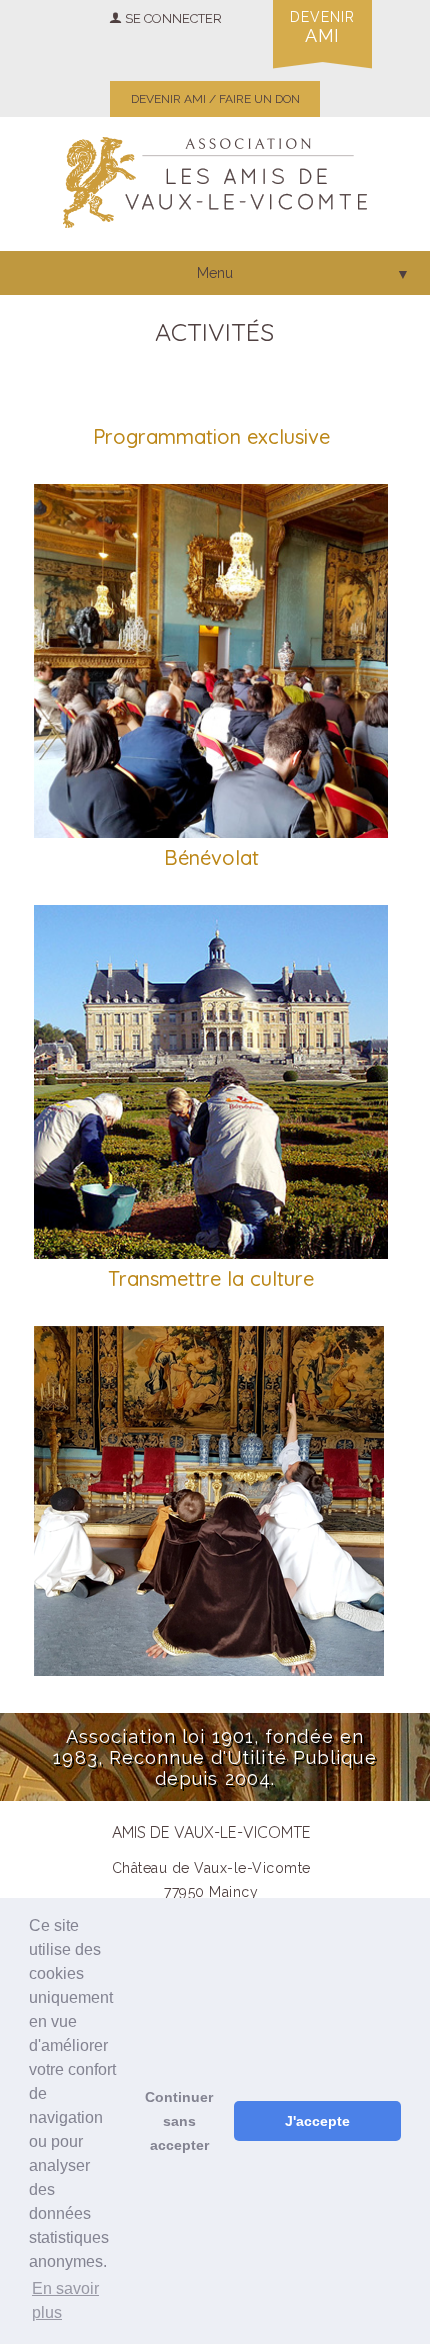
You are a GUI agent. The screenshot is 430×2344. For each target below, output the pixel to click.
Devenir (322, 27)
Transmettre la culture (211, 1278)
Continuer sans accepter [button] (179, 2121)
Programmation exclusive (211, 436)
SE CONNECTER (172, 18)
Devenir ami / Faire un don (215, 99)
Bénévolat (211, 857)
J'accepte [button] (317, 2121)
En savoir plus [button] (65, 2300)
